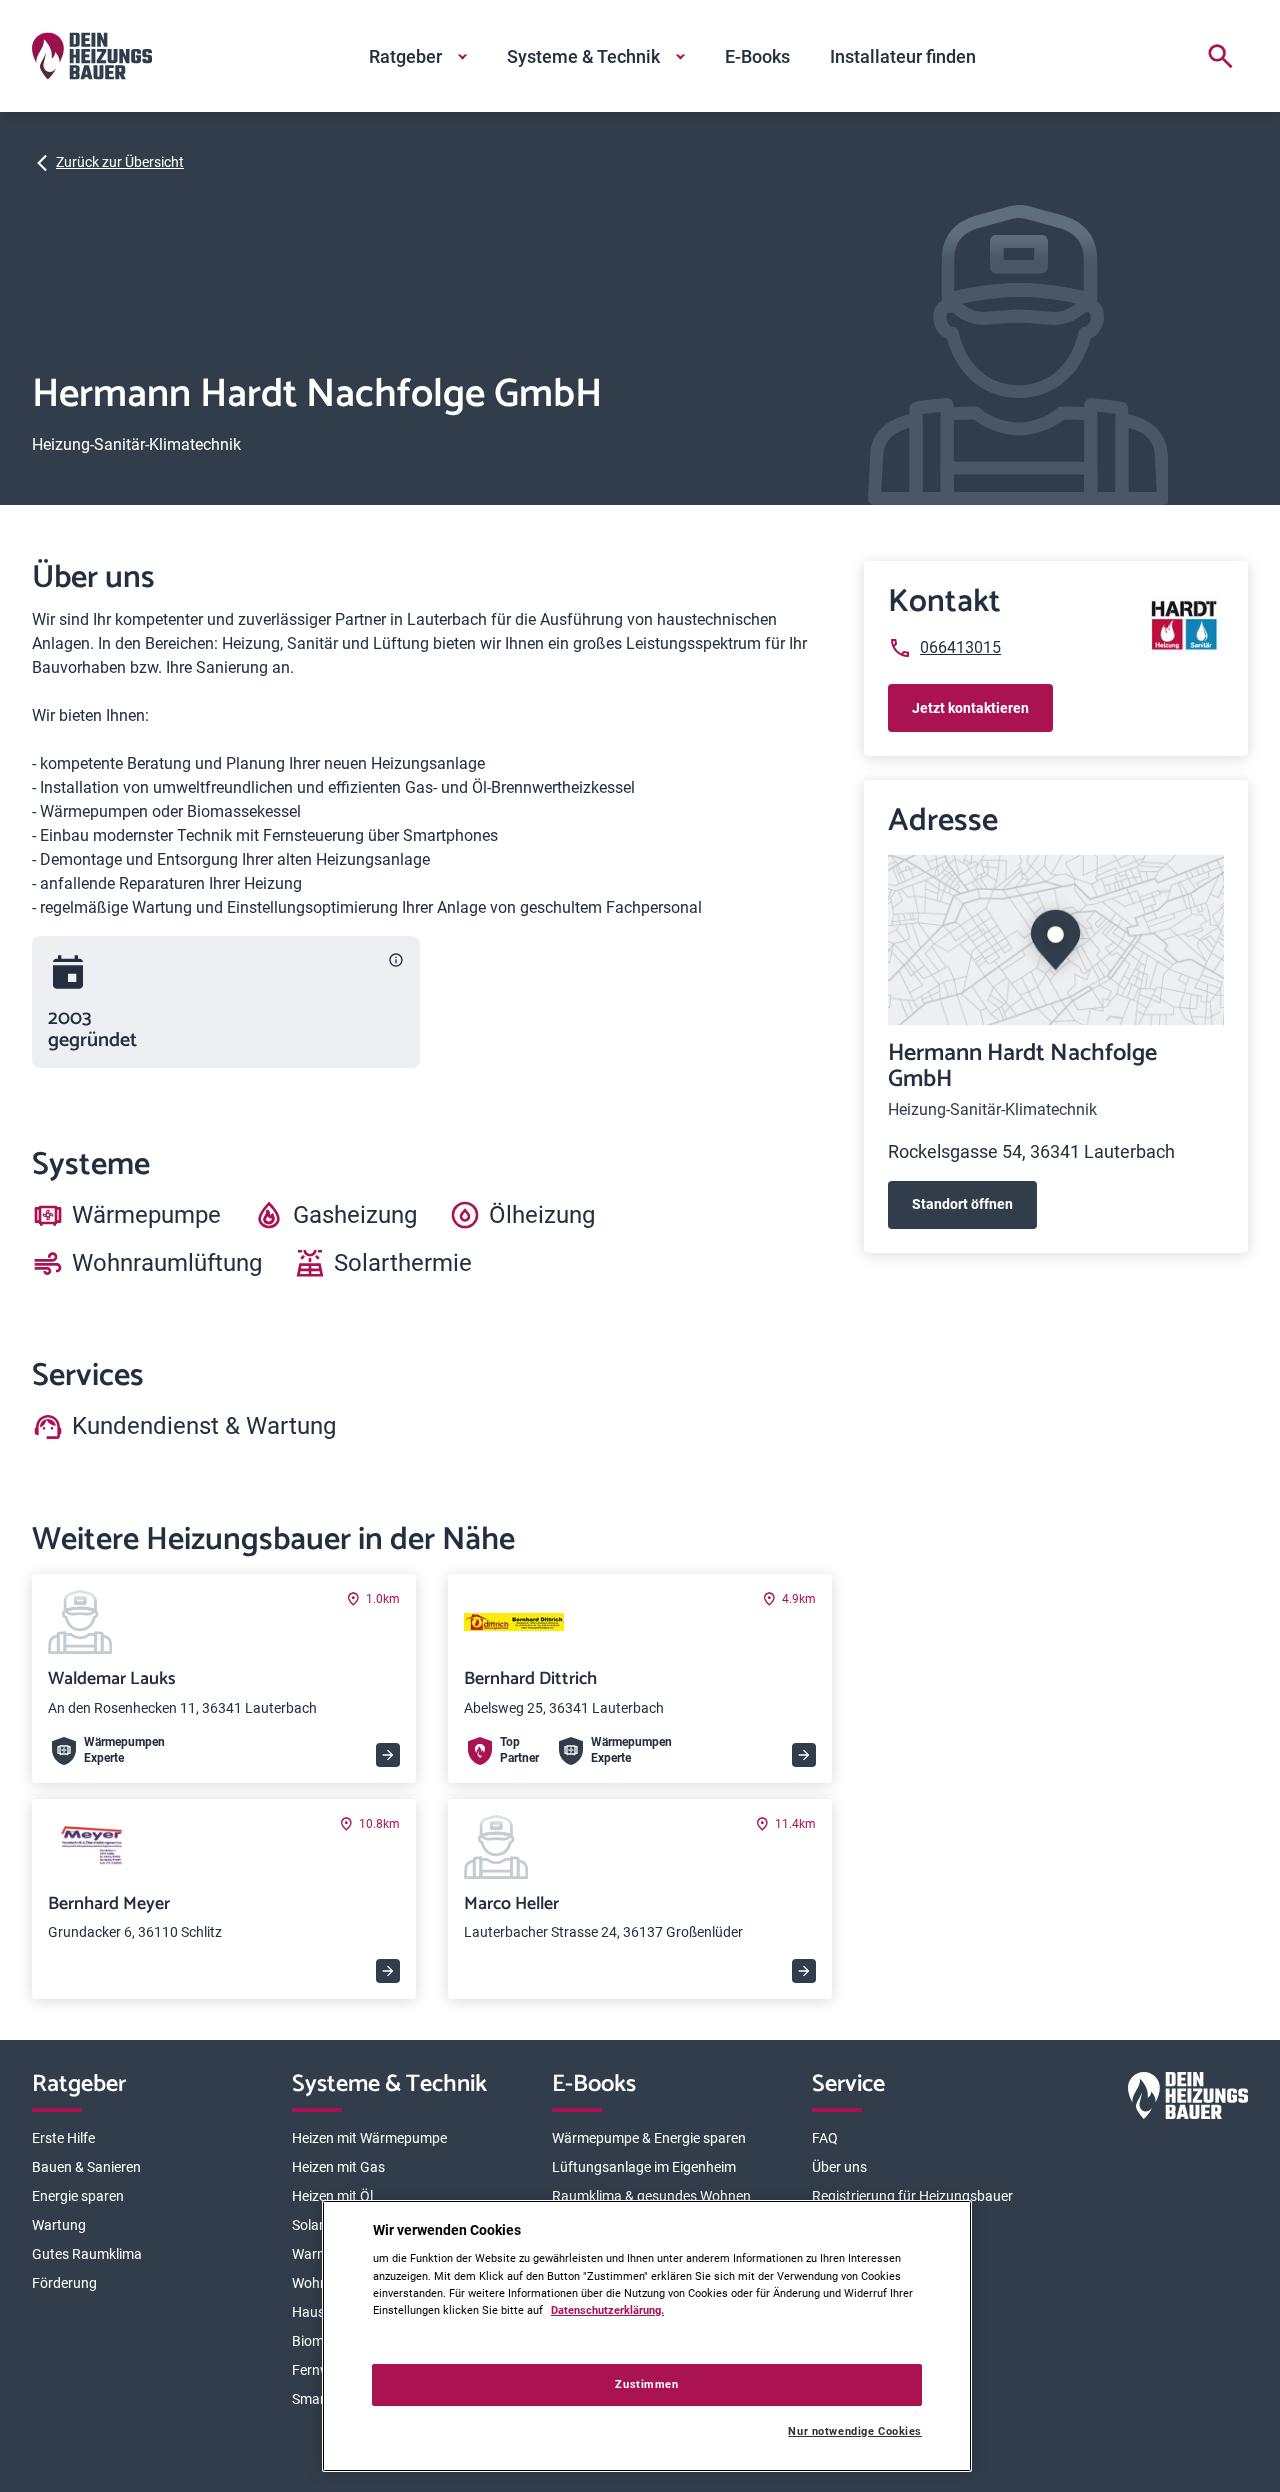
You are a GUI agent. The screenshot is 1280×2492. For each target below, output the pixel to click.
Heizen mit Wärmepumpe (369, 2138)
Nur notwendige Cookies (855, 2431)
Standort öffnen (962, 1204)
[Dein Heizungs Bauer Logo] (1188, 2099)
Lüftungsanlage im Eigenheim (644, 2167)
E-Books (757, 56)
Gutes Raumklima (87, 2254)
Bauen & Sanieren (86, 2167)
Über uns (839, 2167)
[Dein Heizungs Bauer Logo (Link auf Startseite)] (92, 56)
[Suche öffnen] (1220, 56)
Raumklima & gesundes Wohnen (651, 2196)
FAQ (825, 2138)
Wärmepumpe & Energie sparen (649, 2138)
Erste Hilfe (63, 2138)
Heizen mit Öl (332, 2196)
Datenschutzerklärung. (607, 2310)
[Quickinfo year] (396, 960)
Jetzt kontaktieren (970, 708)
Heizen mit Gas (338, 2167)
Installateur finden (903, 56)
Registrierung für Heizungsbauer (912, 2196)
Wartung (59, 2225)
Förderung (64, 2283)
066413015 (960, 647)
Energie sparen (78, 2196)
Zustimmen (646, 2384)
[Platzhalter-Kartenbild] (1056, 939)
